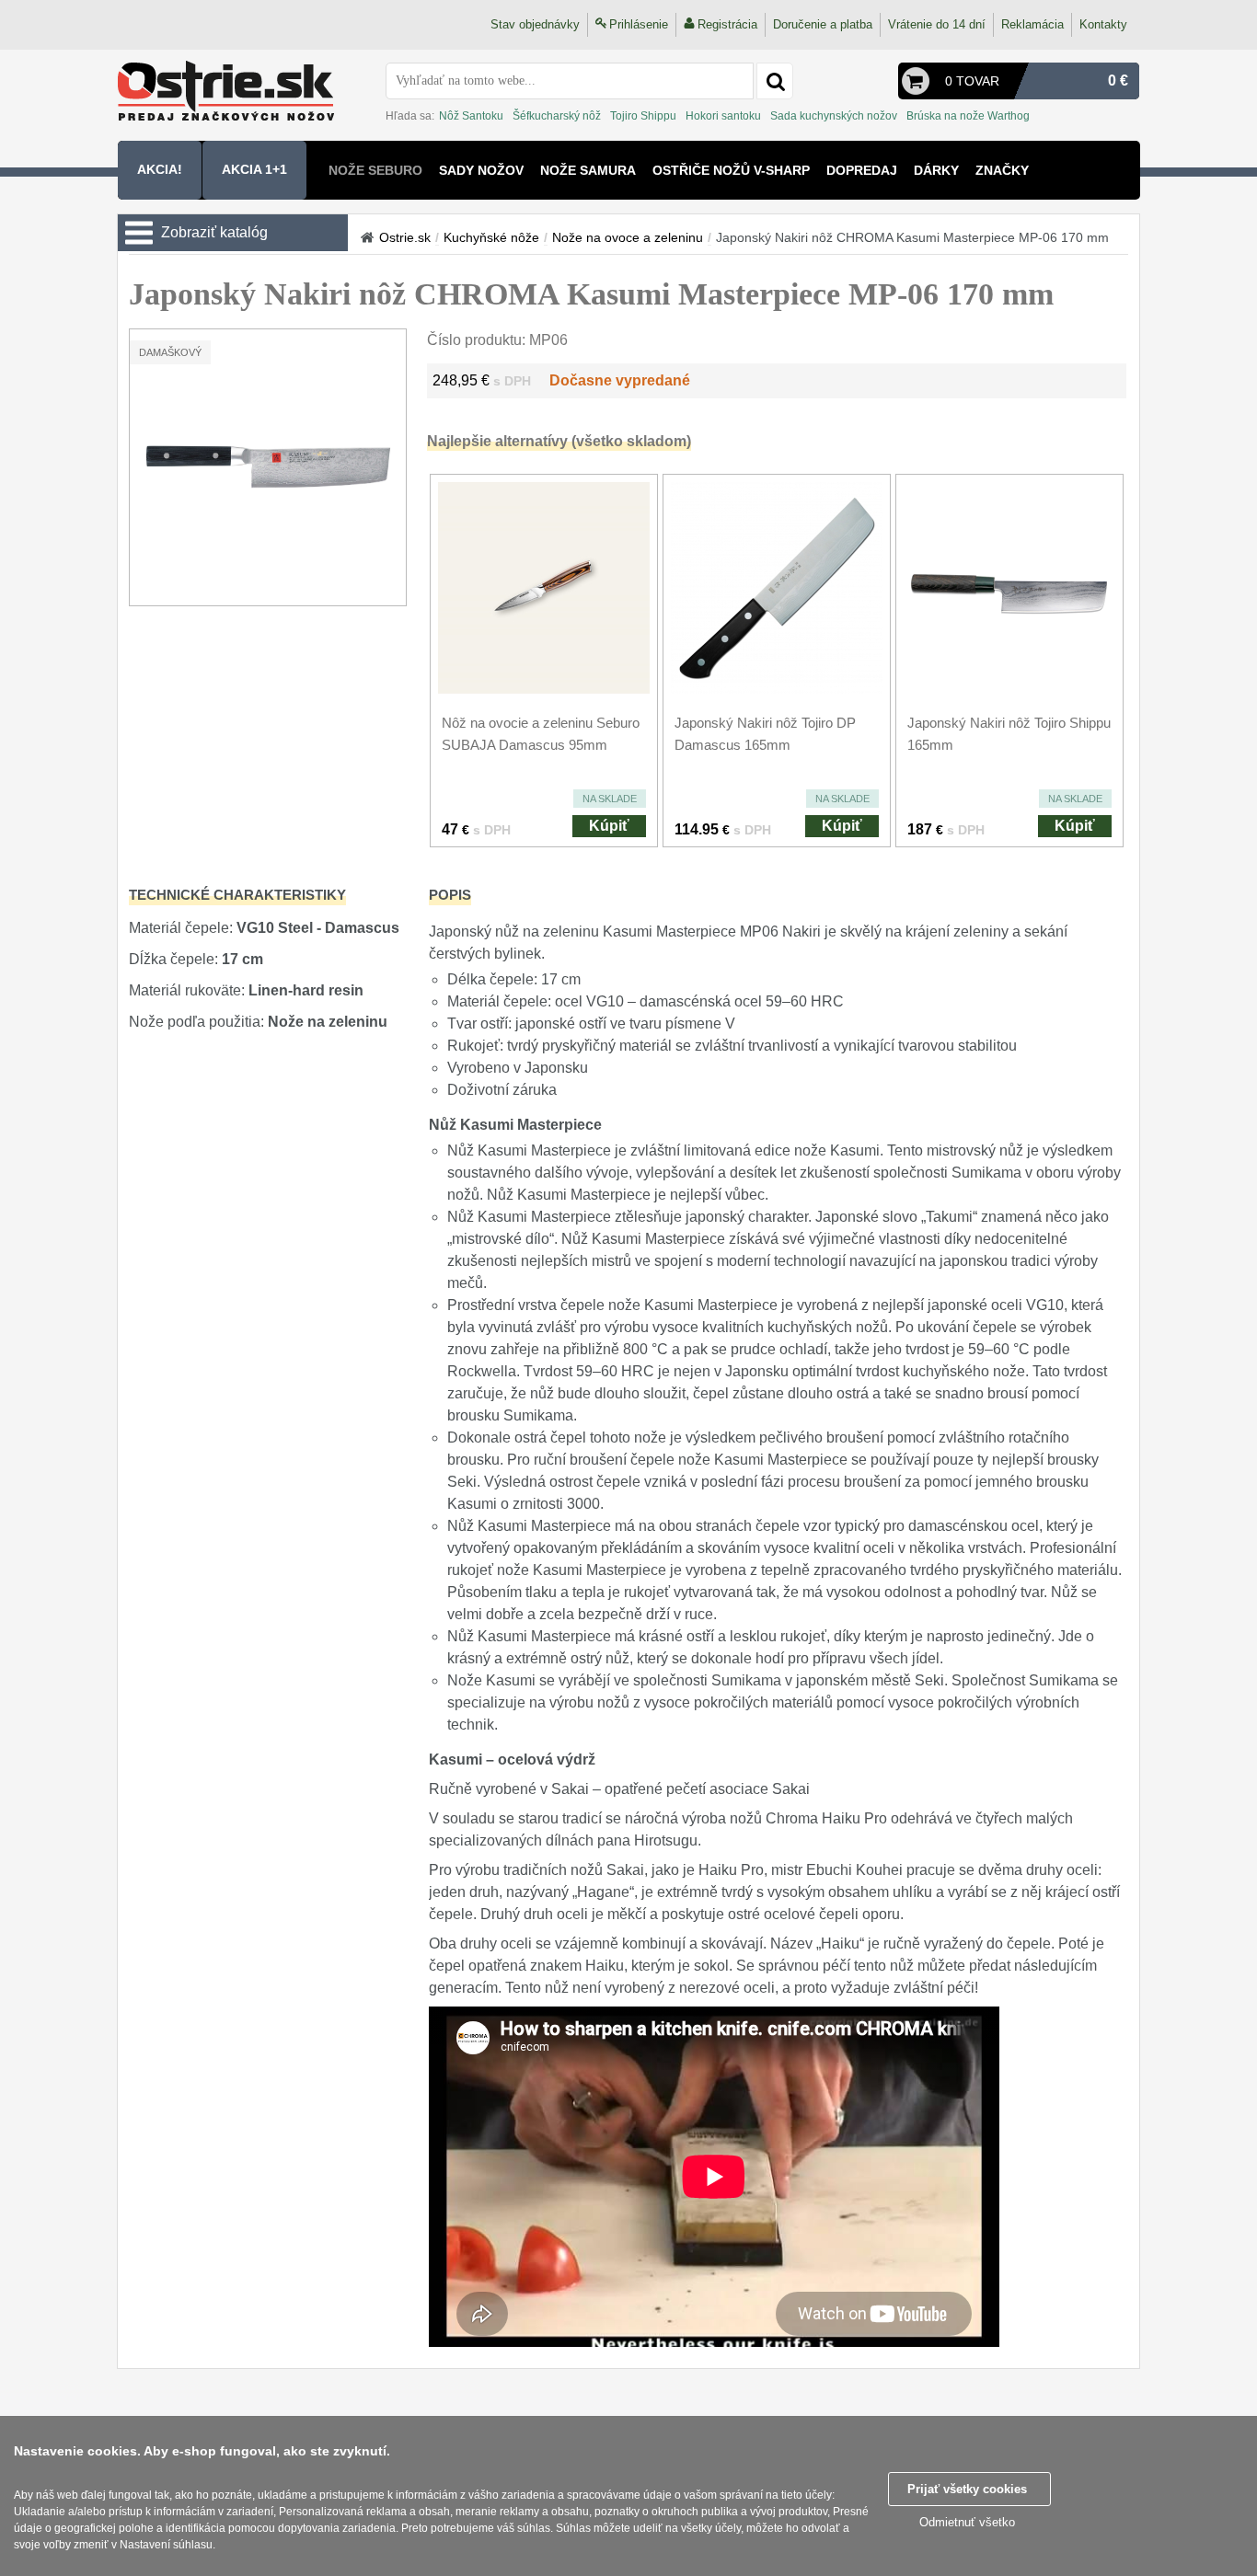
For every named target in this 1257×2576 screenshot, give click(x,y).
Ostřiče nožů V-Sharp (731, 170)
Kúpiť (609, 826)
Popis (450, 895)
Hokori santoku (723, 116)
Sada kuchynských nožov (834, 116)
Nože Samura (588, 170)
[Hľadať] (775, 81)
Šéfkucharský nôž (557, 116)
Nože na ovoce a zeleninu (628, 237)
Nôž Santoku (471, 116)
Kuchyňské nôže (491, 237)
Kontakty (1103, 24)
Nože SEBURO (375, 170)
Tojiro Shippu (643, 116)
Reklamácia (1032, 24)
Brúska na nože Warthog (968, 116)
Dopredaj (862, 170)
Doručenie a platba (823, 24)
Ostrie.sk (405, 237)
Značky (1002, 170)
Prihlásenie (639, 24)
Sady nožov (481, 170)
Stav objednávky (535, 24)
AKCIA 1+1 (254, 169)
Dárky (936, 170)
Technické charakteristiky (237, 895)
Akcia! (160, 169)
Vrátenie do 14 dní (937, 24)
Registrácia (727, 24)
